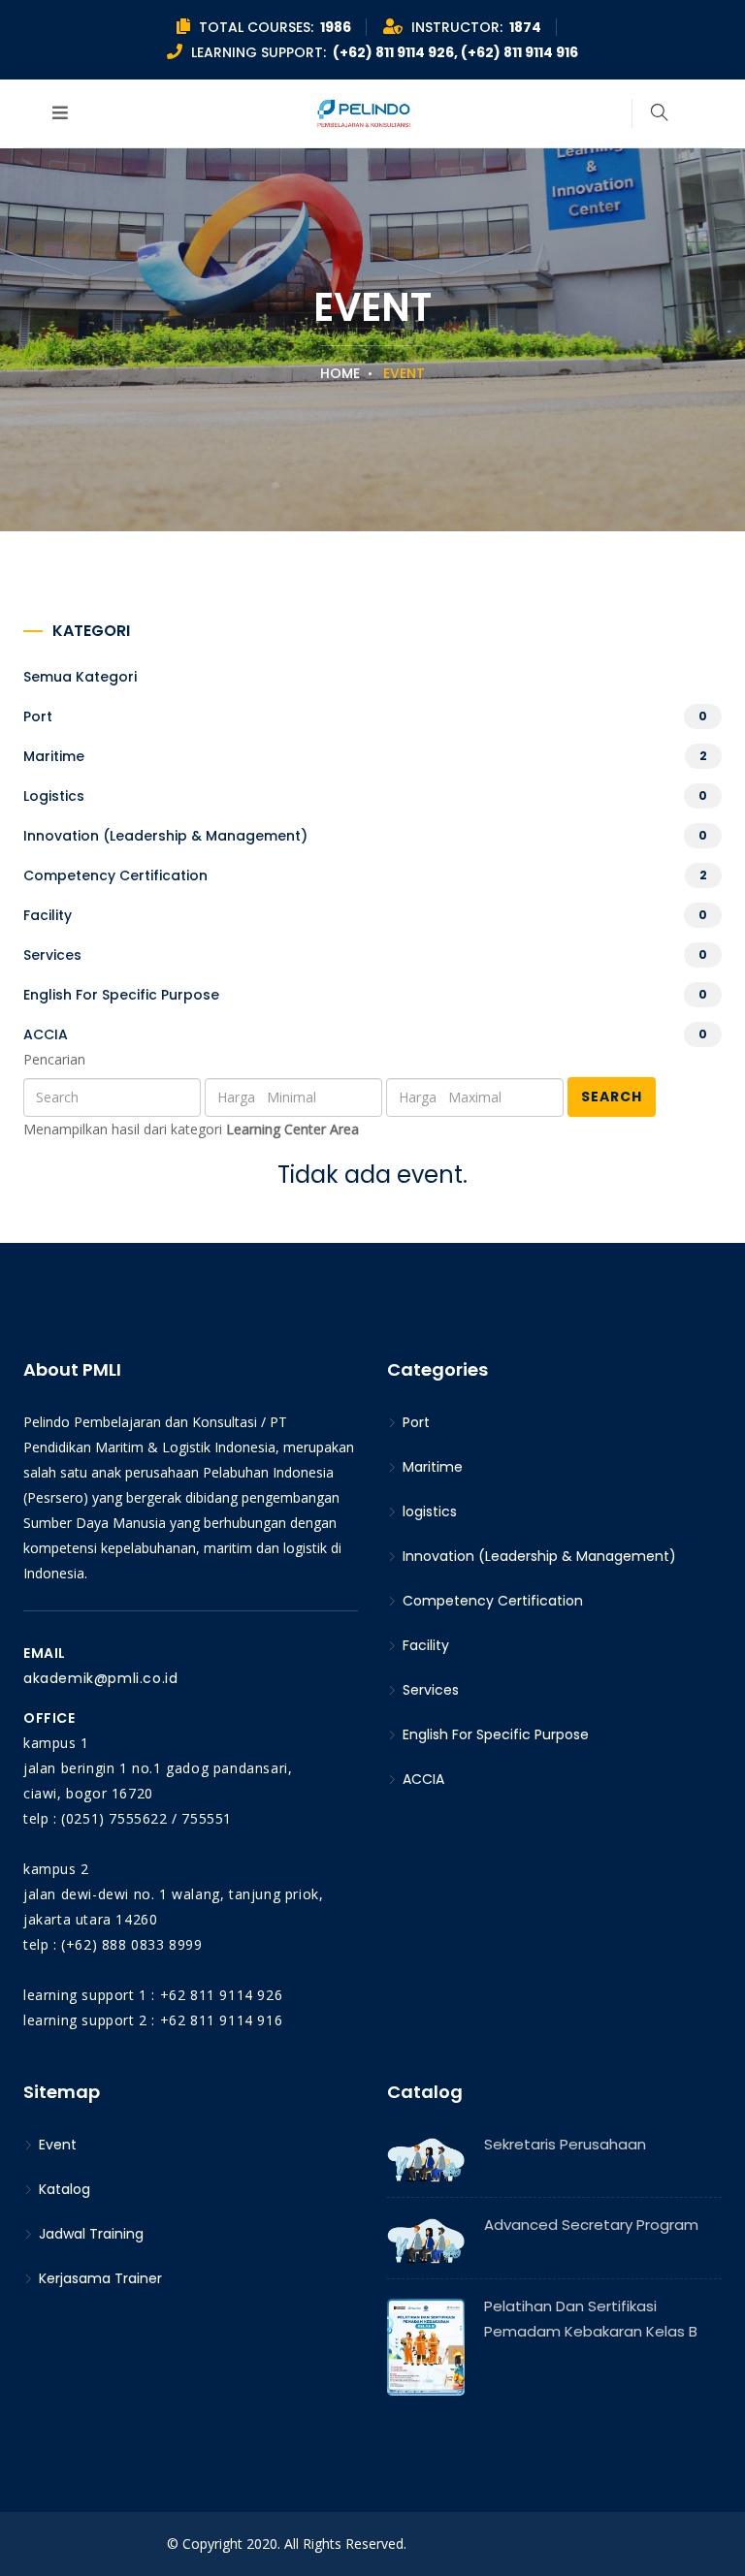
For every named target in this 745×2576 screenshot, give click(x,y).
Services (52, 955)
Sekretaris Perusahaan (565, 2144)
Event (56, 2145)
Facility (48, 915)
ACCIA (46, 1034)
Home (340, 373)
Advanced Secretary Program (591, 2225)
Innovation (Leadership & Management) (165, 836)
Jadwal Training (89, 2234)
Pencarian (54, 1059)
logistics (54, 796)
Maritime (54, 756)
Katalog (63, 2189)
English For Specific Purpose (121, 995)
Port (38, 716)
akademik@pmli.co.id (100, 1678)
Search (612, 1097)
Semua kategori (80, 677)
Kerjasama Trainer (98, 2278)
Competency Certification (115, 875)
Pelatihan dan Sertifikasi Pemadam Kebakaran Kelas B (591, 2319)
